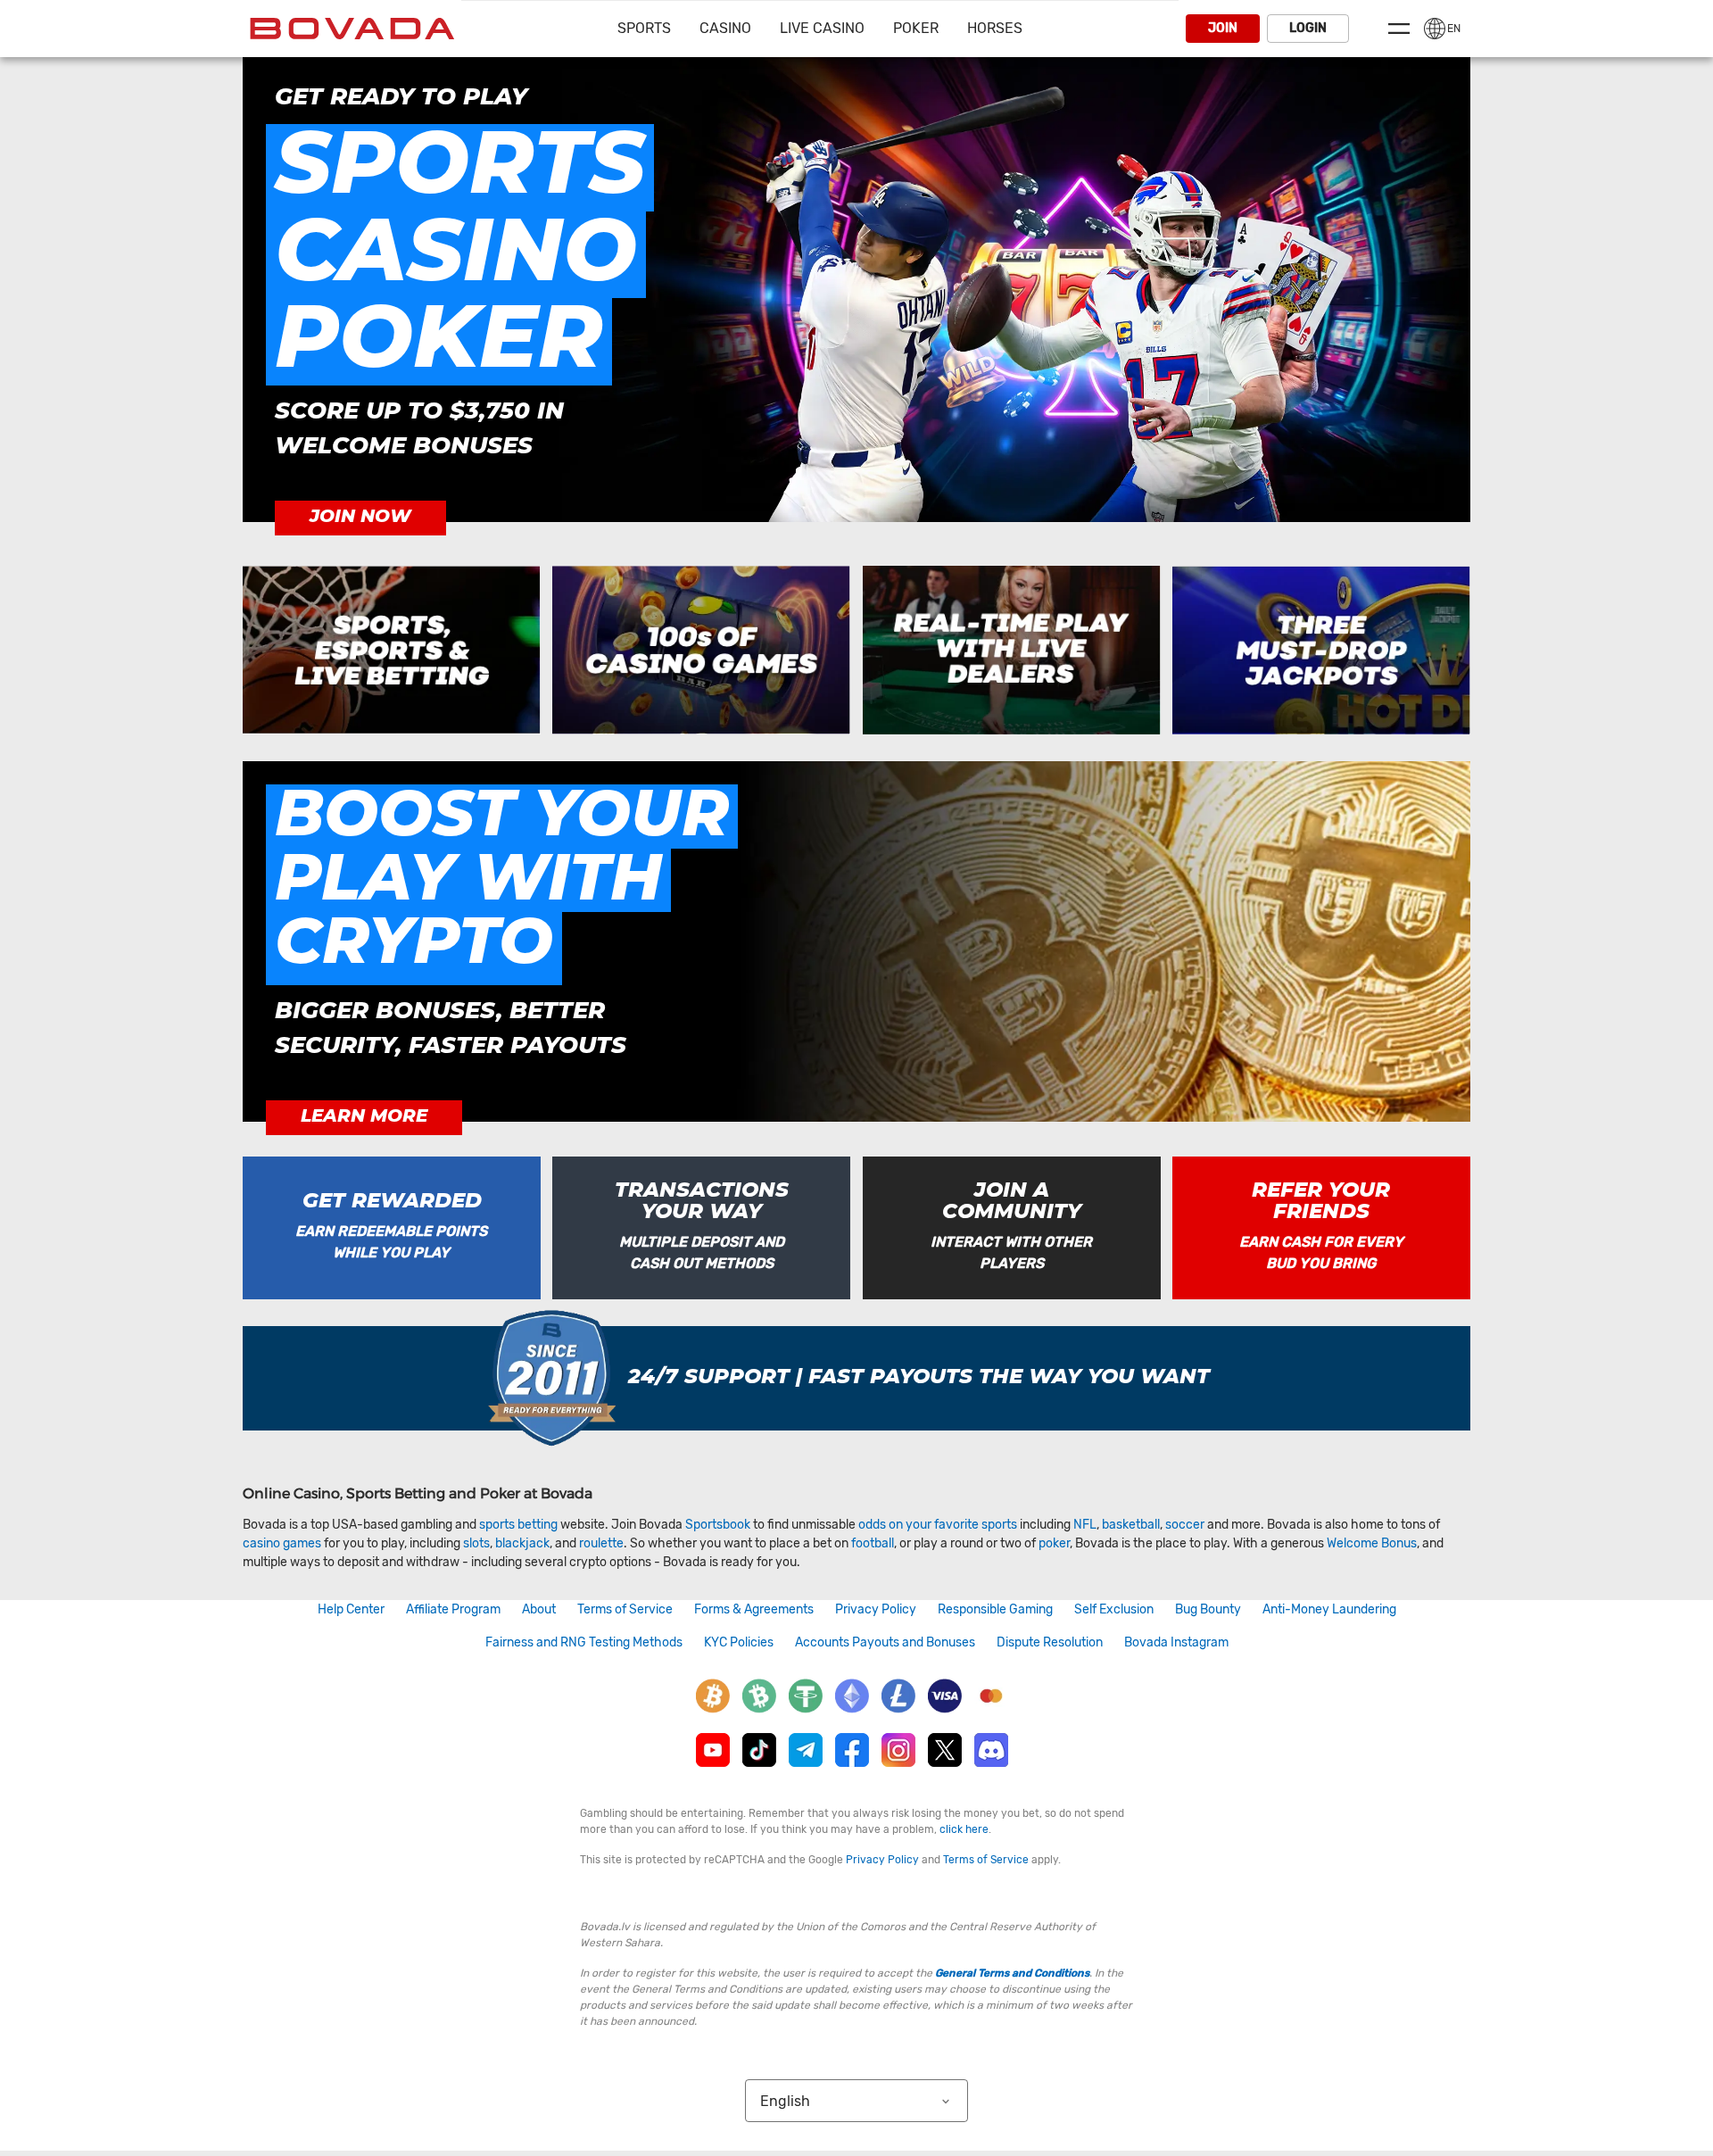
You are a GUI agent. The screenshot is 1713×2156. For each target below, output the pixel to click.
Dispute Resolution (1050, 1642)
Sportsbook (718, 1525)
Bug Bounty (1208, 1609)
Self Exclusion (1114, 1609)
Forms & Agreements (754, 1609)
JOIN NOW (360, 517)
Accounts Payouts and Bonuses (885, 1642)
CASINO (725, 28)
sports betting (518, 1525)
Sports (644, 28)
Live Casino (822, 28)
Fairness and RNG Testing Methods (584, 1642)
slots (476, 1543)
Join (1223, 28)
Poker (916, 28)
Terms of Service (625, 1609)
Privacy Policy (876, 1609)
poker (1054, 1543)
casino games (282, 1543)
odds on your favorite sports (938, 1525)
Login (1308, 28)
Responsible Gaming (995, 1609)
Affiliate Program (453, 1609)
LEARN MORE (364, 1116)
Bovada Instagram (1176, 1642)
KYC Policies (739, 1642)
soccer (1185, 1525)
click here (964, 1829)
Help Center (351, 1609)
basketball (1131, 1525)
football (873, 1543)
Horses (995, 28)
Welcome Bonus (1372, 1543)
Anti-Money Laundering (1329, 1609)
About (539, 1609)
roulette (601, 1543)
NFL (1085, 1525)
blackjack (522, 1543)
